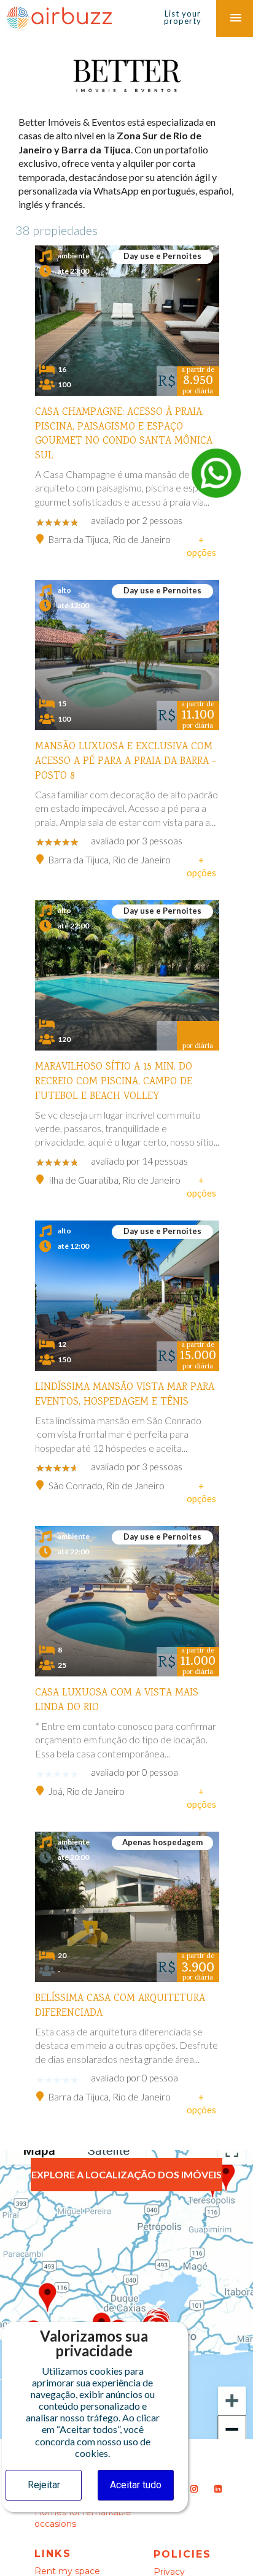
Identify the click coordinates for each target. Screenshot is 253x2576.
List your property (183, 17)
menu (236, 18)
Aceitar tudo (136, 2485)
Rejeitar (44, 2485)
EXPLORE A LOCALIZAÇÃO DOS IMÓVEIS (126, 2174)
